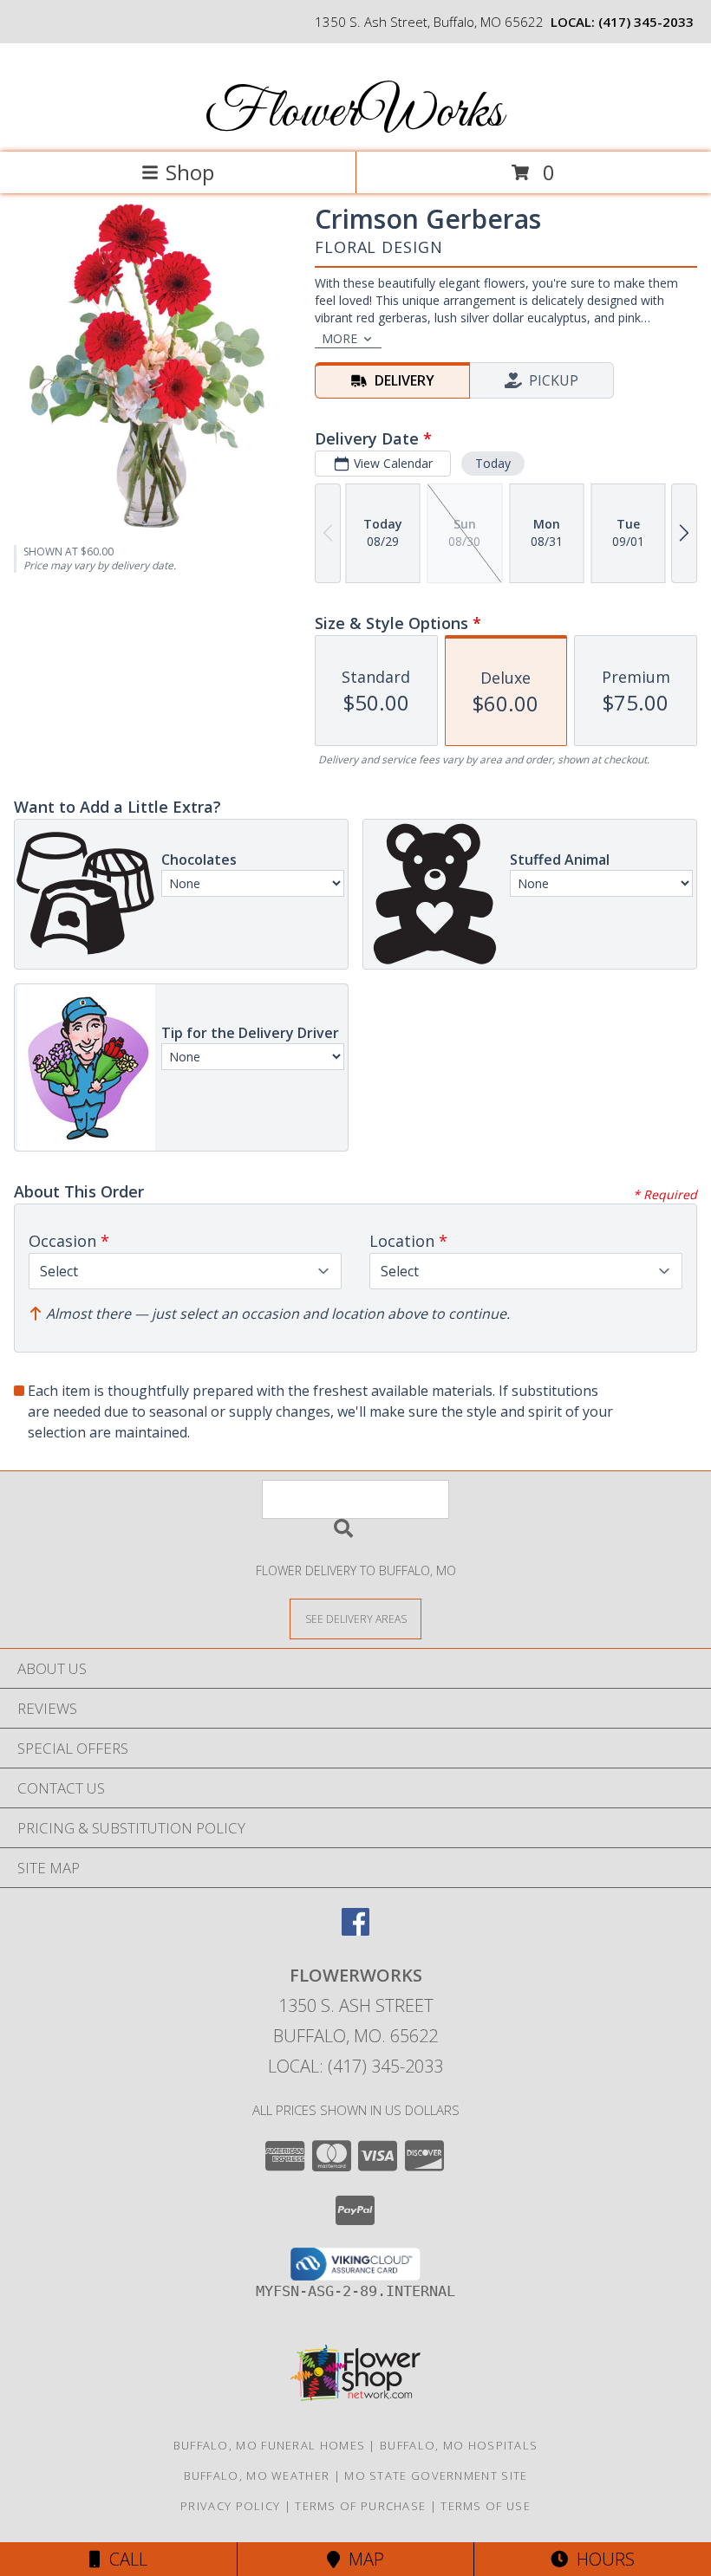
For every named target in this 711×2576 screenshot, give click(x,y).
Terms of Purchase (360, 2506)
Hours (601, 2559)
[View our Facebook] (355, 1930)
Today (493, 463)
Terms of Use (486, 2506)
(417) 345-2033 (646, 22)
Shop (190, 172)
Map (362, 2559)
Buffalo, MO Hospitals (459, 2445)
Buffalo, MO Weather (257, 2475)
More (339, 338)
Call (124, 2559)
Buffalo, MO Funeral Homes (270, 2445)
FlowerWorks (354, 113)
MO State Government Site (436, 2475)
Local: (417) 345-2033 (355, 2066)
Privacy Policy (230, 2506)
